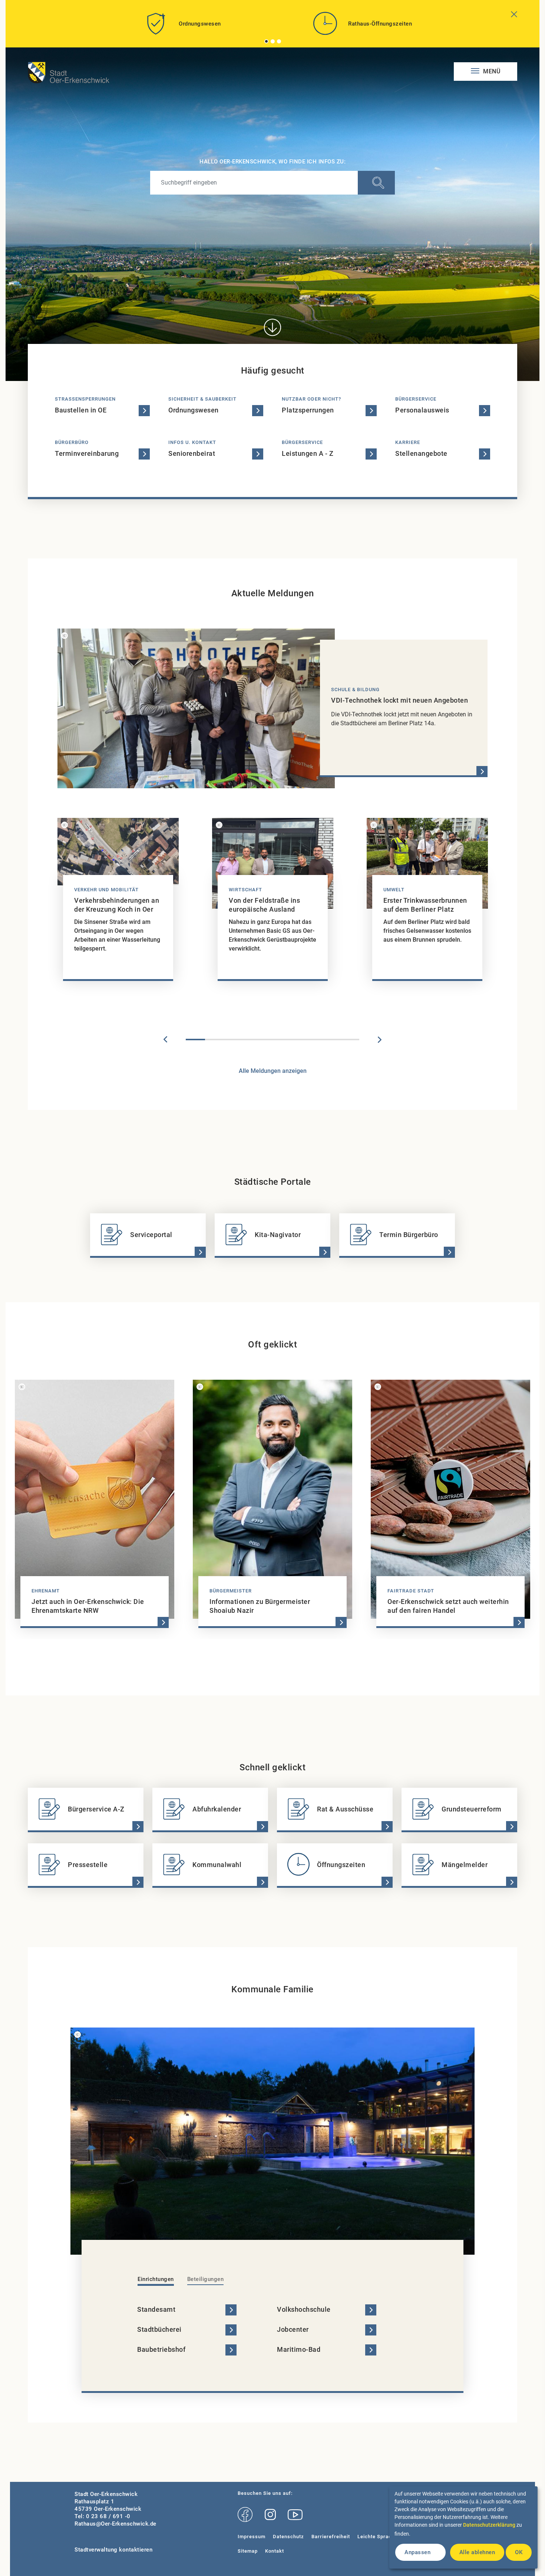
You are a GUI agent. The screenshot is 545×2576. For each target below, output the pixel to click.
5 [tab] (272, 1040)
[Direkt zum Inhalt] (272, 327)
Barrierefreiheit (331, 2537)
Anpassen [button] (417, 2552)
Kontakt (275, 2551)
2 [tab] (273, 41)
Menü (491, 71)
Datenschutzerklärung (489, 2525)
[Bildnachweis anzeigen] (65, 636)
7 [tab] (311, 1040)
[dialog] (463, 2527)
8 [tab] (330, 1040)
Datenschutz (288, 2537)
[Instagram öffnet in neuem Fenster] (270, 2515)
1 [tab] (267, 41)
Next (380, 1040)
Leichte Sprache (377, 2537)
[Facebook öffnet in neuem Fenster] (245, 2515)
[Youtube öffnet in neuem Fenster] (295, 2515)
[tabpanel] (182, 26)
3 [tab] (279, 41)
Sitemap (248, 2551)
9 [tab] (350, 1040)
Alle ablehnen (477, 2552)
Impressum (252, 2537)
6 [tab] (292, 1040)
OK (519, 2552)
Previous (165, 1040)
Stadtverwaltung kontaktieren (113, 2550)
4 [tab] (253, 1040)
